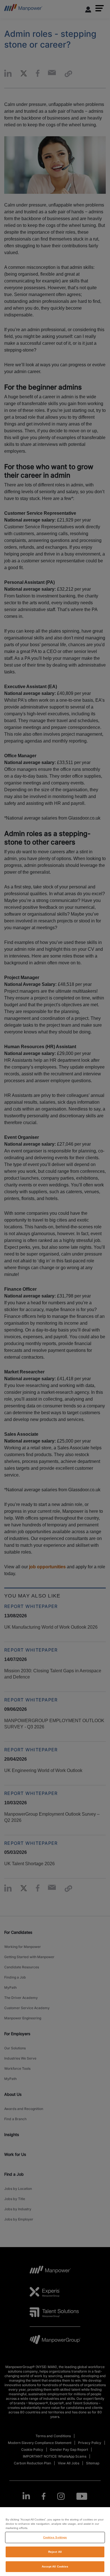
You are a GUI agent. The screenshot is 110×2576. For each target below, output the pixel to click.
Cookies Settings (55, 2537)
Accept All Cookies (55, 2567)
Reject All (55, 2552)
